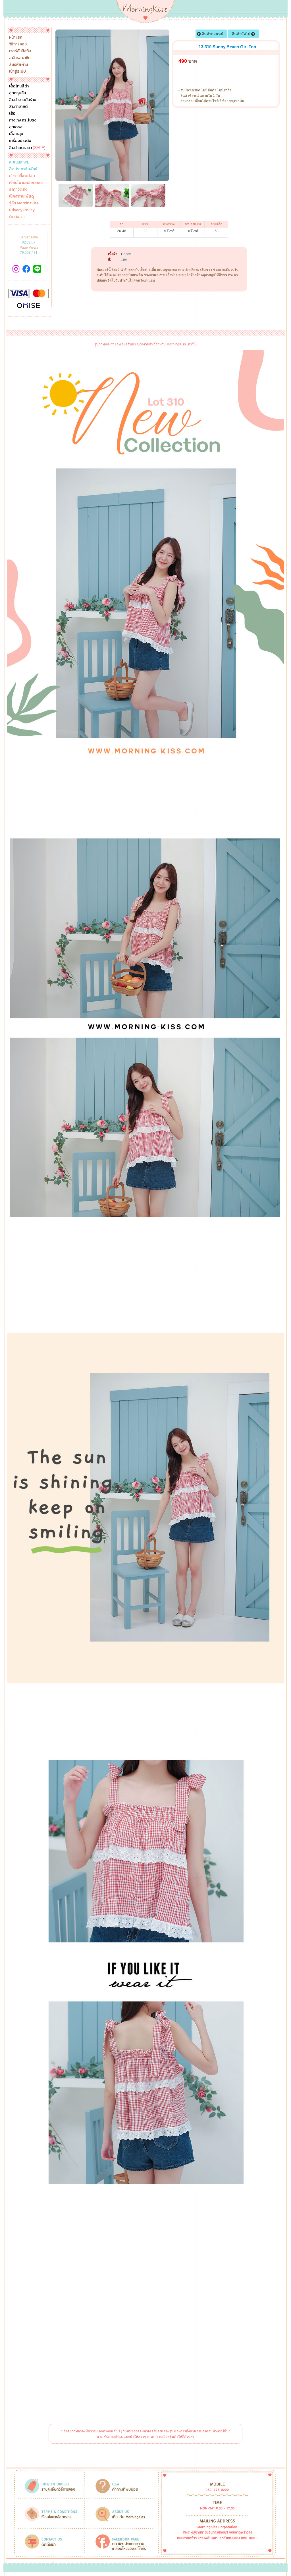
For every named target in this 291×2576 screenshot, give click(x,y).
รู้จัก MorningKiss (24, 203)
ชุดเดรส (16, 127)
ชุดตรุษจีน (17, 93)
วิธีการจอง (18, 44)
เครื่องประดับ (20, 141)
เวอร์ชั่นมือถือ (20, 51)
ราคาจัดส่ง (18, 190)
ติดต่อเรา (17, 217)
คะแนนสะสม (19, 162)
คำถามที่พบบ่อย (22, 176)
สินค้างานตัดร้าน (23, 100)
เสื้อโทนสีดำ (19, 86)
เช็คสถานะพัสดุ (21, 196)
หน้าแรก (16, 37)
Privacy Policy (22, 210)
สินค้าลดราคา (27, 148)
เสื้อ (12, 114)
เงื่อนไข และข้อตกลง (26, 183)
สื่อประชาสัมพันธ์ (23, 169)
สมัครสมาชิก (20, 58)
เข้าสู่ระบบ (17, 72)
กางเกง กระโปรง (23, 120)
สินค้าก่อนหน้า (213, 34)
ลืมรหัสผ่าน (18, 65)
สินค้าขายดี (18, 107)
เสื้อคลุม (16, 134)
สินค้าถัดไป (242, 34)
